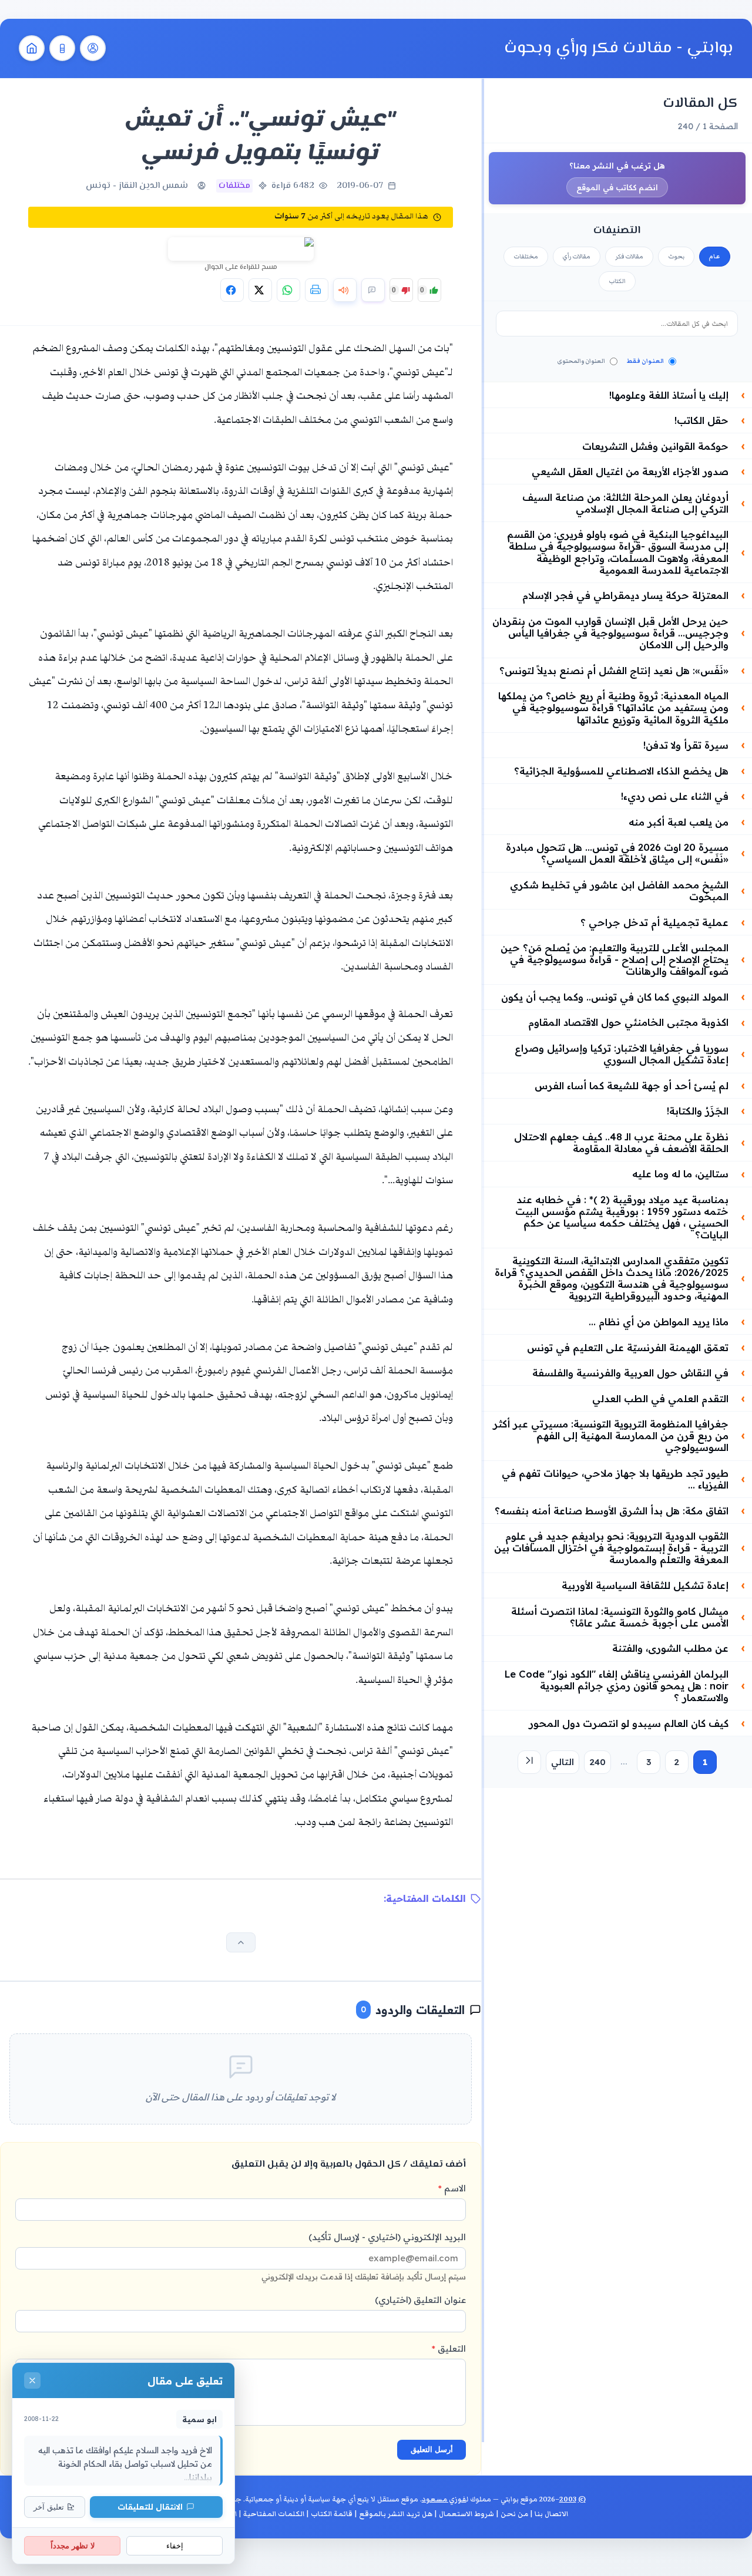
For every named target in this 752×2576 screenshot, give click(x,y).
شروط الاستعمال (466, 2514)
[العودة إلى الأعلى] (241, 1942)
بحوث (676, 257)
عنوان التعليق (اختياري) (420, 2300)
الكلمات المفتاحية (274, 2514)
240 (597, 1762)
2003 (568, 2499)
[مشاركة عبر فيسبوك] (232, 290)
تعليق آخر (49, 2507)
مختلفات (526, 257)
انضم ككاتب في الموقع (617, 187)
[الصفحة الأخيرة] (529, 1762)
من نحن (514, 2514)
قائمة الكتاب (332, 2514)
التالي (563, 1762)
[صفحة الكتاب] (62, 48)
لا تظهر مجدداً (73, 2546)
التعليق (449, 2348)
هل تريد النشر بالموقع (396, 2514)
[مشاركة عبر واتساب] (288, 290)
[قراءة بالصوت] (345, 290)
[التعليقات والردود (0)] (373, 290)
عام (715, 257)
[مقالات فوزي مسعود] (93, 48)
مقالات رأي (577, 257)
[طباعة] (317, 290)
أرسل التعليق (432, 2449)
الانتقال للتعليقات (150, 2506)
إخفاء (175, 2546)
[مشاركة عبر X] (260, 290)
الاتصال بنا (551, 2514)
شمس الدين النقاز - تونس (137, 186)
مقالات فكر (629, 257)
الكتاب (617, 281)
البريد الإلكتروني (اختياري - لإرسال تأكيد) (364, 2256)
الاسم (452, 2188)
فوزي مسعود (444, 2499)
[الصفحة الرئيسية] (32, 48)
